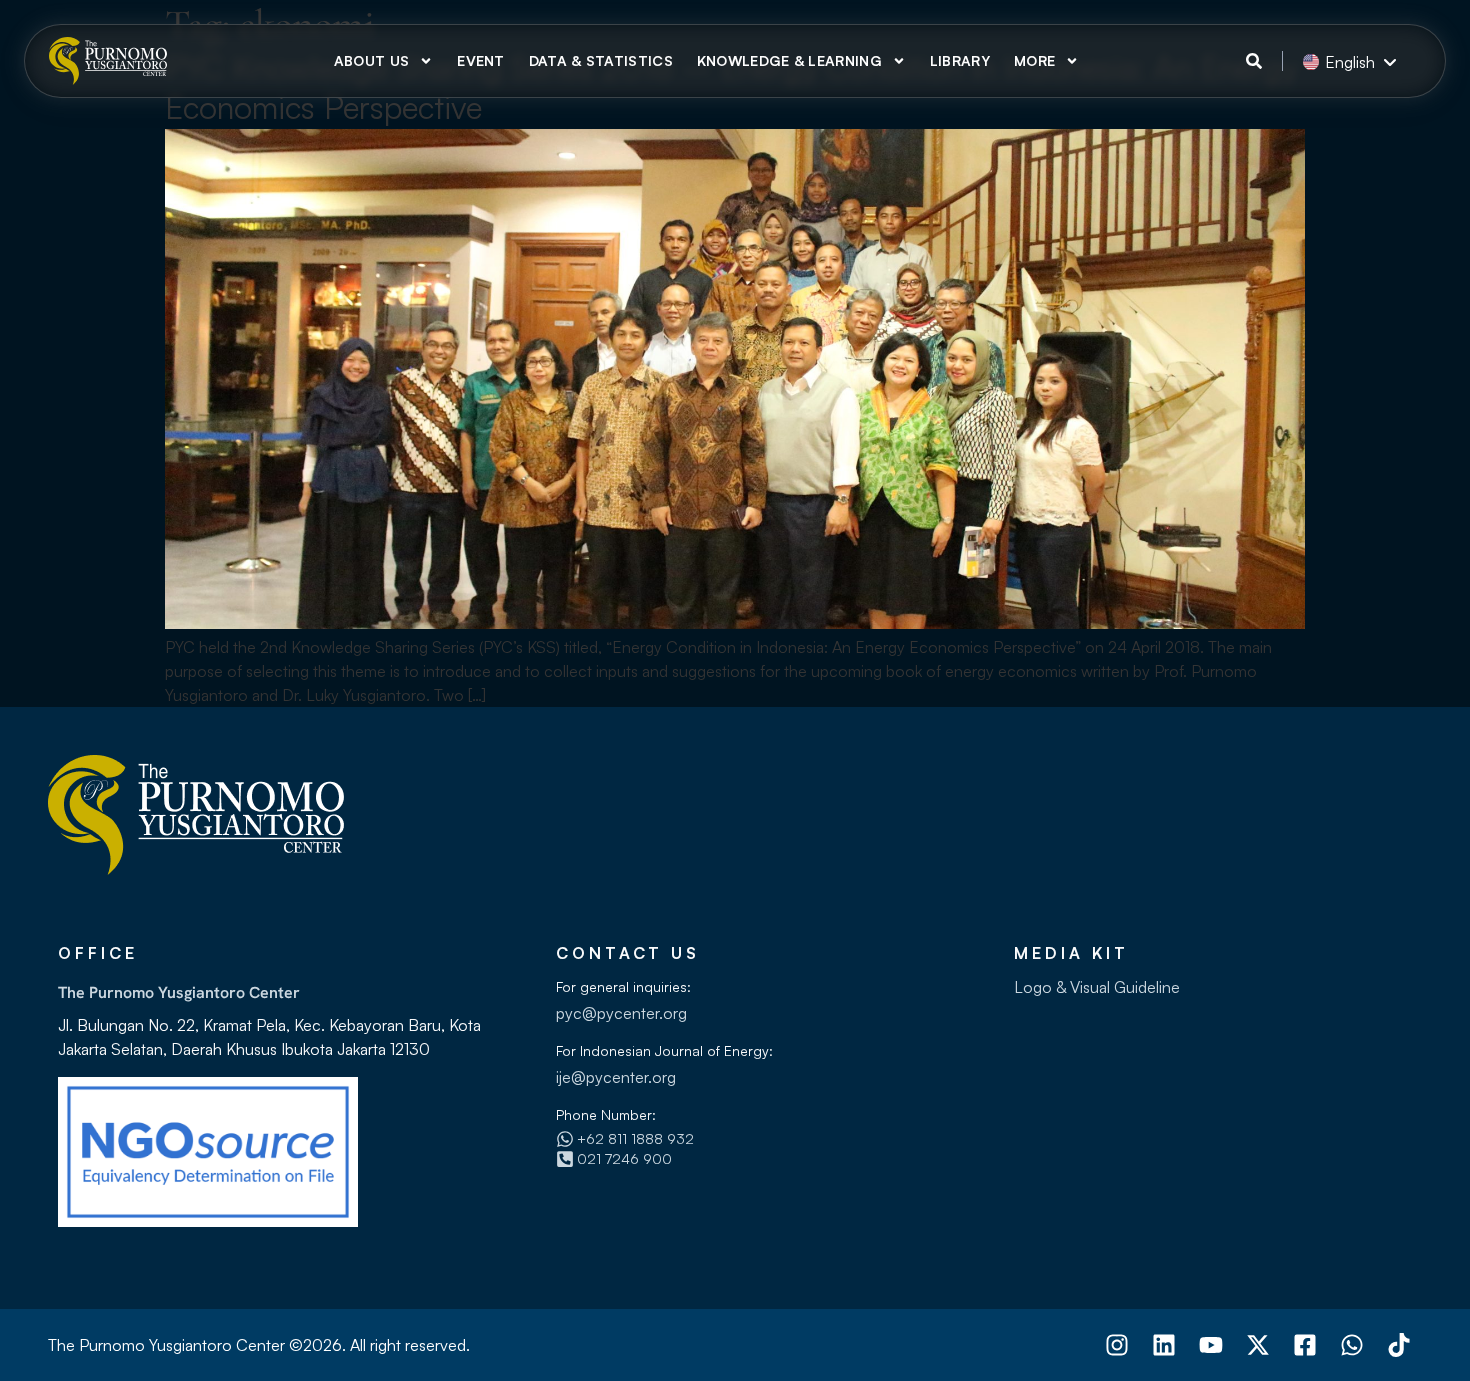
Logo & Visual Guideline (1097, 987)
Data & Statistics (601, 60)
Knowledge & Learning (789, 60)
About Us (371, 60)
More (1034, 60)
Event (481, 60)
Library (960, 60)
